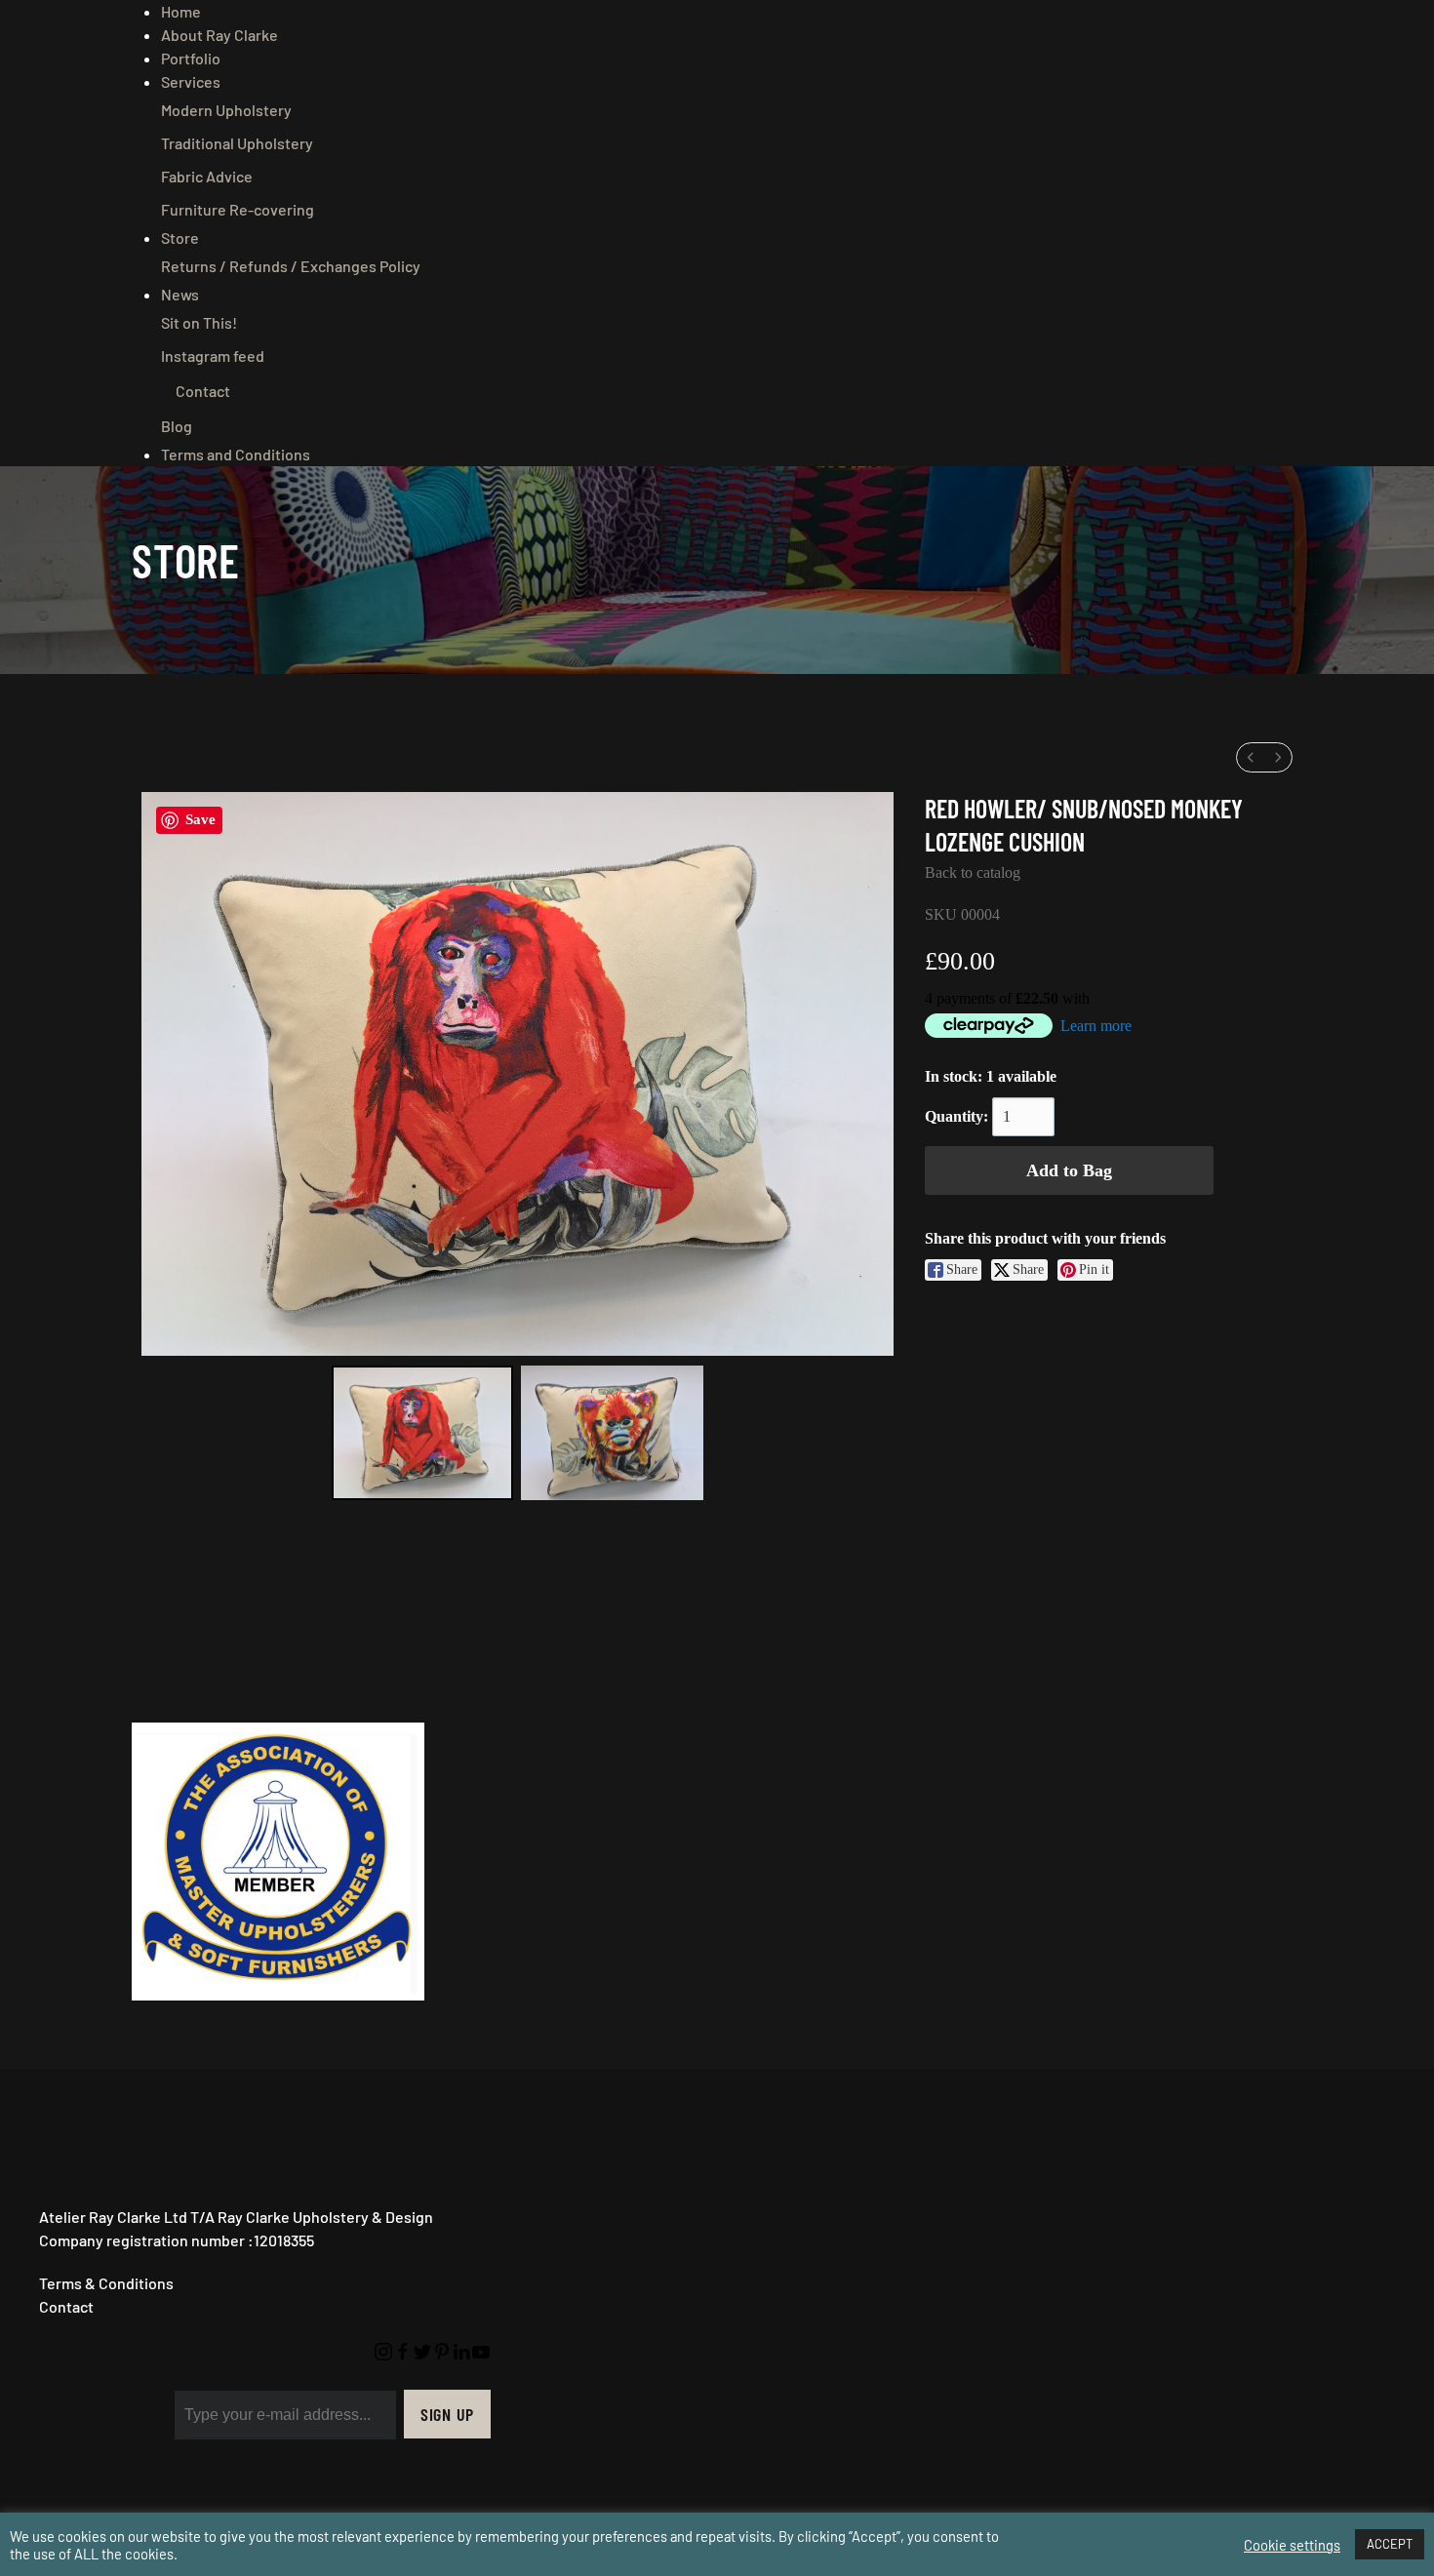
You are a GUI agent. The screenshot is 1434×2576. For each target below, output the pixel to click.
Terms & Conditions (106, 2283)
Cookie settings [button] (1292, 2545)
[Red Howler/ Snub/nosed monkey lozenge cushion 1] (612, 1433)
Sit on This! (199, 322)
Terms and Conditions (236, 454)
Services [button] (191, 81)
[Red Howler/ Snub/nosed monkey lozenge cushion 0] (423, 1433)
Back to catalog (973, 872)
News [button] (180, 294)
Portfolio (191, 58)
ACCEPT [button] (1390, 2544)
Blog (177, 426)
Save (200, 819)
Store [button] (180, 238)
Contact (203, 391)
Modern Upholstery (226, 110)
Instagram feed (213, 356)
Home (181, 11)
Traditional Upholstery (237, 143)
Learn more (1096, 1026)
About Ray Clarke (219, 35)
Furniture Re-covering (238, 209)
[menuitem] (1251, 757)
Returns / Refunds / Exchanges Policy (291, 266)
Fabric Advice (207, 176)
